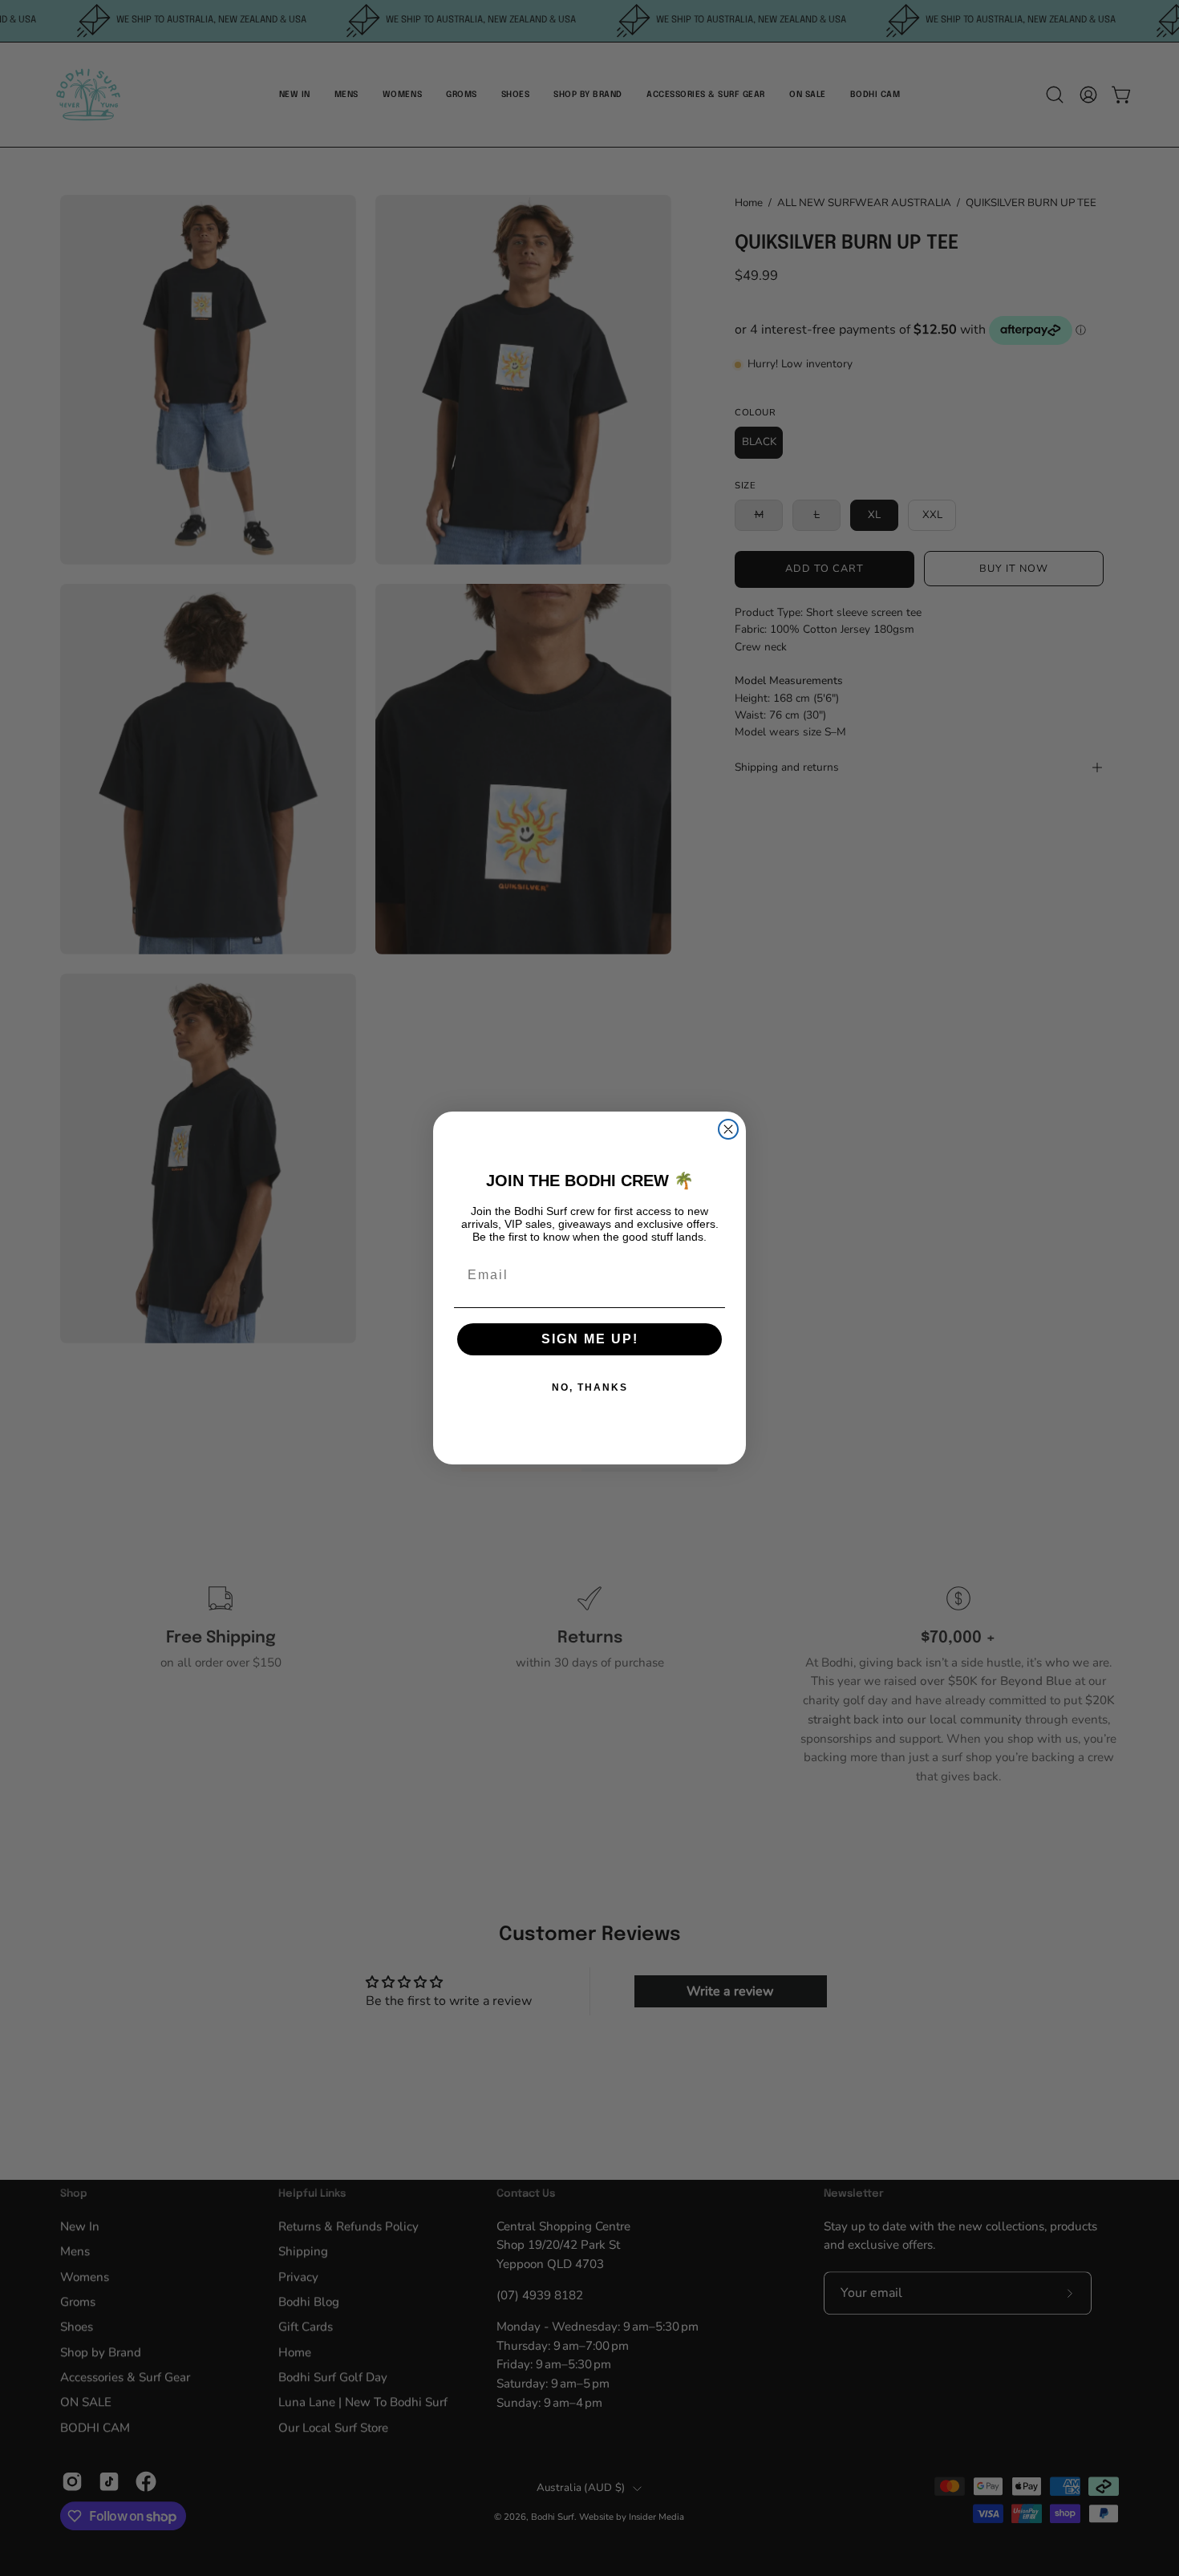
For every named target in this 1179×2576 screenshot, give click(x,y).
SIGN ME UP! (590, 1339)
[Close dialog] (728, 1129)
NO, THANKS (590, 1387)
